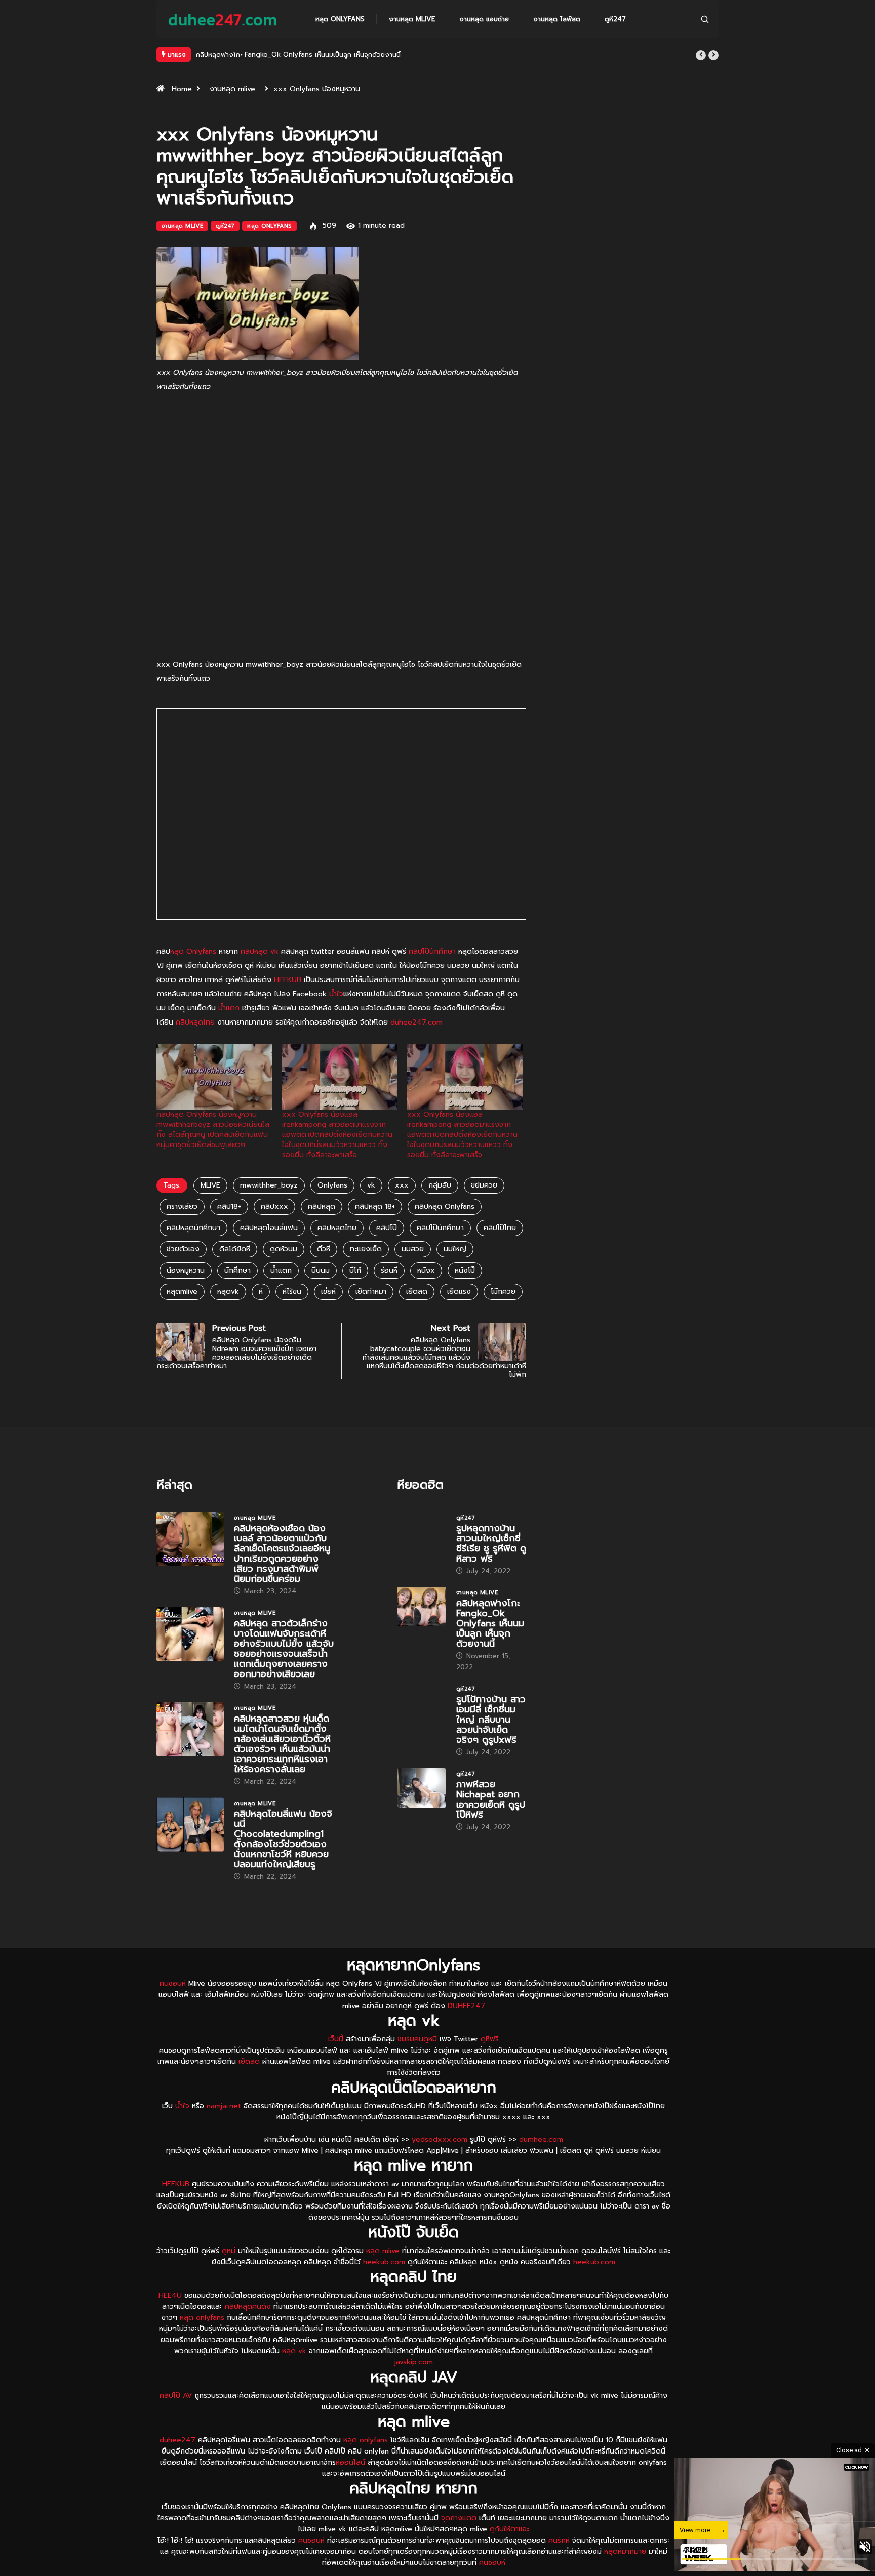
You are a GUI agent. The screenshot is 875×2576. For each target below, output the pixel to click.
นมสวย (413, 1249)
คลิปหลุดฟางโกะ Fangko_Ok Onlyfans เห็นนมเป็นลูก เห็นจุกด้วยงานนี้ (490, 1623)
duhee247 (177, 2440)
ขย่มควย (484, 1185)
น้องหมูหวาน (186, 1270)
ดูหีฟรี (490, 2039)
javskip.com (414, 2362)
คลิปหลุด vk (260, 951)
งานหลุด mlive (412, 19)
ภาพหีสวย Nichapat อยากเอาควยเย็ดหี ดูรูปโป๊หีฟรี (491, 1800)
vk (371, 1185)
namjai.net (224, 2106)
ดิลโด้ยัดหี (235, 1249)
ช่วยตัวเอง (183, 1249)
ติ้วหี (324, 1249)
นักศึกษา (237, 1270)
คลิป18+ (229, 1207)
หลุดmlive (182, 1292)
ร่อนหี (389, 1270)
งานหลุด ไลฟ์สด (557, 19)
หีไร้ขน (292, 1292)
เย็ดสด (417, 1292)
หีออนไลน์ (350, 2462)
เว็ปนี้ (336, 2039)
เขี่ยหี (328, 1292)
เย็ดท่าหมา (371, 1292)
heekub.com (384, 2262)
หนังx (426, 1270)
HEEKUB (288, 980)
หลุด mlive (383, 2251)
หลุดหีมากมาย (626, 2551)
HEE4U (170, 2295)
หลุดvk (228, 1292)
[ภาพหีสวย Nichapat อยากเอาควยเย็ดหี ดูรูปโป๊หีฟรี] (422, 1788)
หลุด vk (294, 2351)
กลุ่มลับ (440, 1185)
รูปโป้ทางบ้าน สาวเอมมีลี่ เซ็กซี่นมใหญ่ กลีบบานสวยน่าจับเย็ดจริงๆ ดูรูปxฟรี (303, 54)
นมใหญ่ (455, 1249)
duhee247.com (416, 1022)
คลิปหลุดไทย (195, 1022)
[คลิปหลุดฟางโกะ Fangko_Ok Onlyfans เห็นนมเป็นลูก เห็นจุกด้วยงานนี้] (422, 1607)
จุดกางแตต (459, 2518)
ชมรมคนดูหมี (417, 2039)
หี (261, 1292)
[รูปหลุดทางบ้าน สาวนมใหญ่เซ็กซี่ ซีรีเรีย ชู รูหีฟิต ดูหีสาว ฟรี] (422, 1532)
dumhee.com (541, 2139)
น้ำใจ (336, 994)
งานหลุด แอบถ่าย (484, 19)
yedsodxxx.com (440, 2139)
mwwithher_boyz (269, 1185)
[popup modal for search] (705, 19)
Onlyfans (332, 1185)
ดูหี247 (615, 19)
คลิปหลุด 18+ (375, 1207)
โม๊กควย (503, 1292)
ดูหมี (229, 2251)
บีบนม (321, 1270)
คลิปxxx (274, 1207)
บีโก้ (355, 1270)
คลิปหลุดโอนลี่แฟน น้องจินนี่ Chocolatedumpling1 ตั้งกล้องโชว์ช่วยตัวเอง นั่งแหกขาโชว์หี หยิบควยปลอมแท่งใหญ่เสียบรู (283, 1839)
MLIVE (210, 1185)
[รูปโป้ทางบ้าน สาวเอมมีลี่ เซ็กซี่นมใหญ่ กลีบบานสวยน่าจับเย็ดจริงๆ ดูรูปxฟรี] (422, 1703)
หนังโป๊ (465, 1270)
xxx (402, 1185)
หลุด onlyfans (202, 2318)
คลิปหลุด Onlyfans (445, 1207)
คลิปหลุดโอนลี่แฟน (269, 1228)
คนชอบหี (173, 1984)
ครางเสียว (182, 1207)
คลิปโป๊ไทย (500, 1228)
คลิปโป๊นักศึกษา (432, 951)
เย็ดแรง (459, 1292)
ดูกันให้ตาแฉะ (509, 2529)
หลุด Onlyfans (340, 19)
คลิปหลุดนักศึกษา (193, 1228)
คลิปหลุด (322, 1207)
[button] (701, 55)
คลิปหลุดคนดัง (248, 2306)
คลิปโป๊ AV (176, 2396)
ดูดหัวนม (284, 1249)
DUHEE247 (466, 2006)
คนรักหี (559, 2540)
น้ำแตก (229, 1008)
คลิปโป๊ (387, 1228)
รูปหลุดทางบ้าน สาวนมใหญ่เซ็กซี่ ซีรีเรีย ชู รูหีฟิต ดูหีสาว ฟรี (491, 1543)
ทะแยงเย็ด (366, 1249)
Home (182, 89)
